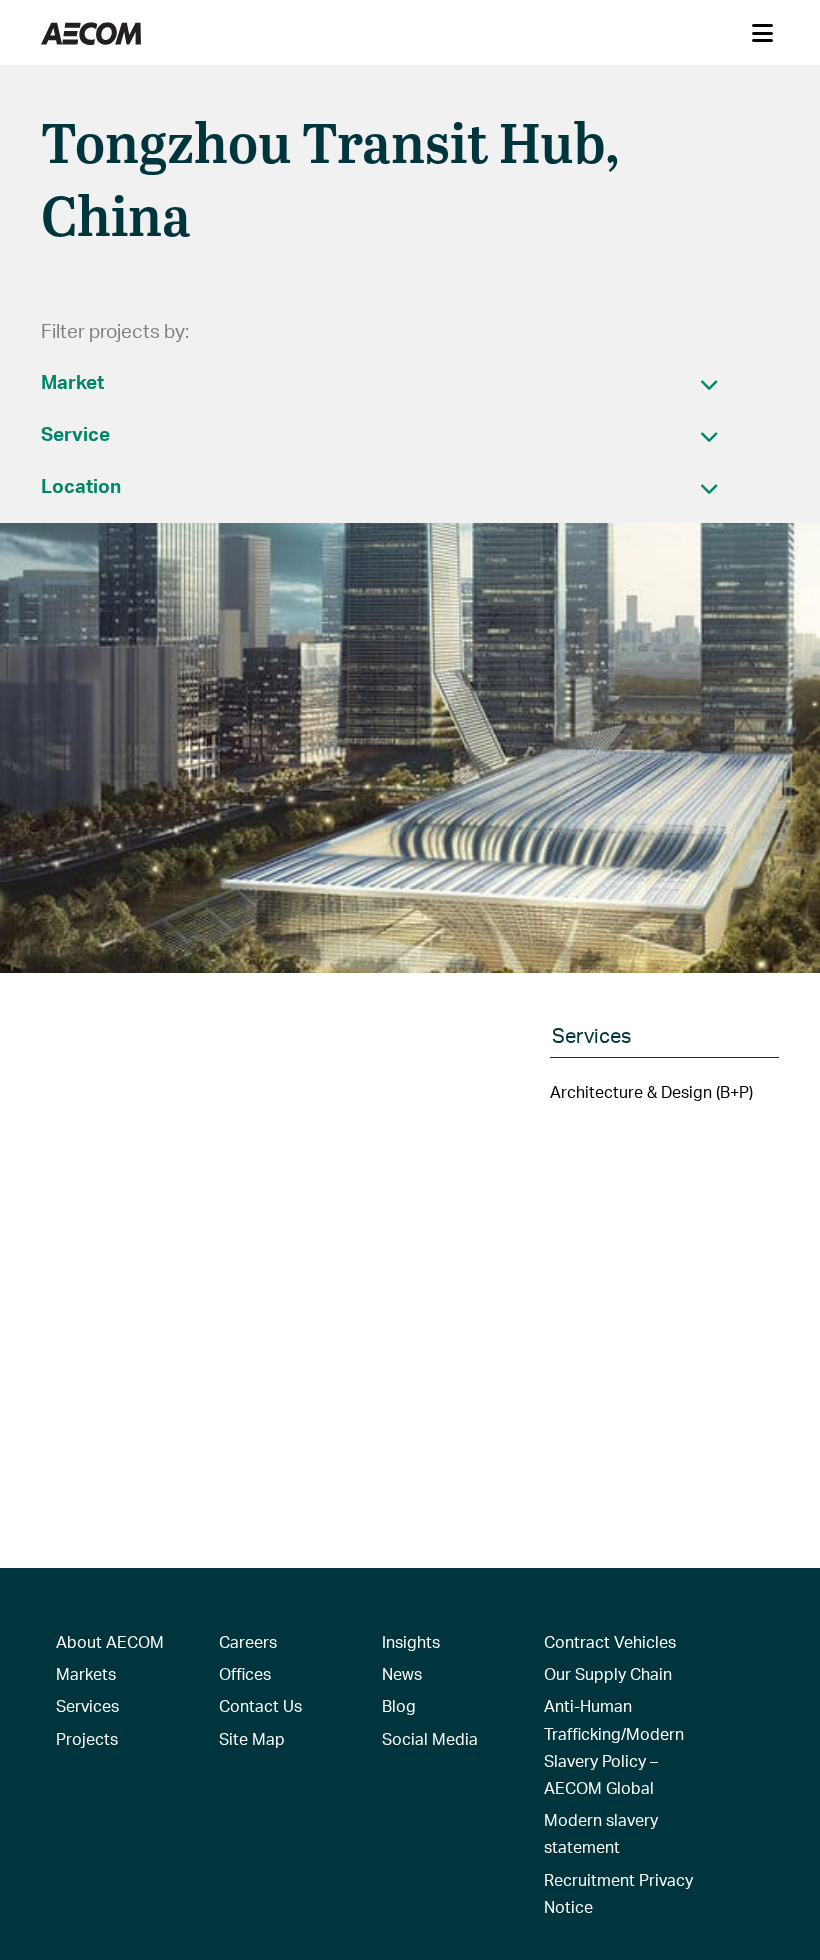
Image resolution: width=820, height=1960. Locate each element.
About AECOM (110, 1641)
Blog (399, 1705)
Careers (248, 1641)
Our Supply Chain (608, 1673)
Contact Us (260, 1705)
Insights (411, 1641)
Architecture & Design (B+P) (651, 1091)
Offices (245, 1673)
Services (87, 1705)
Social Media (430, 1738)
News (402, 1673)
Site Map (252, 1738)
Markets (86, 1673)
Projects (87, 1738)
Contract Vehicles (610, 1641)
